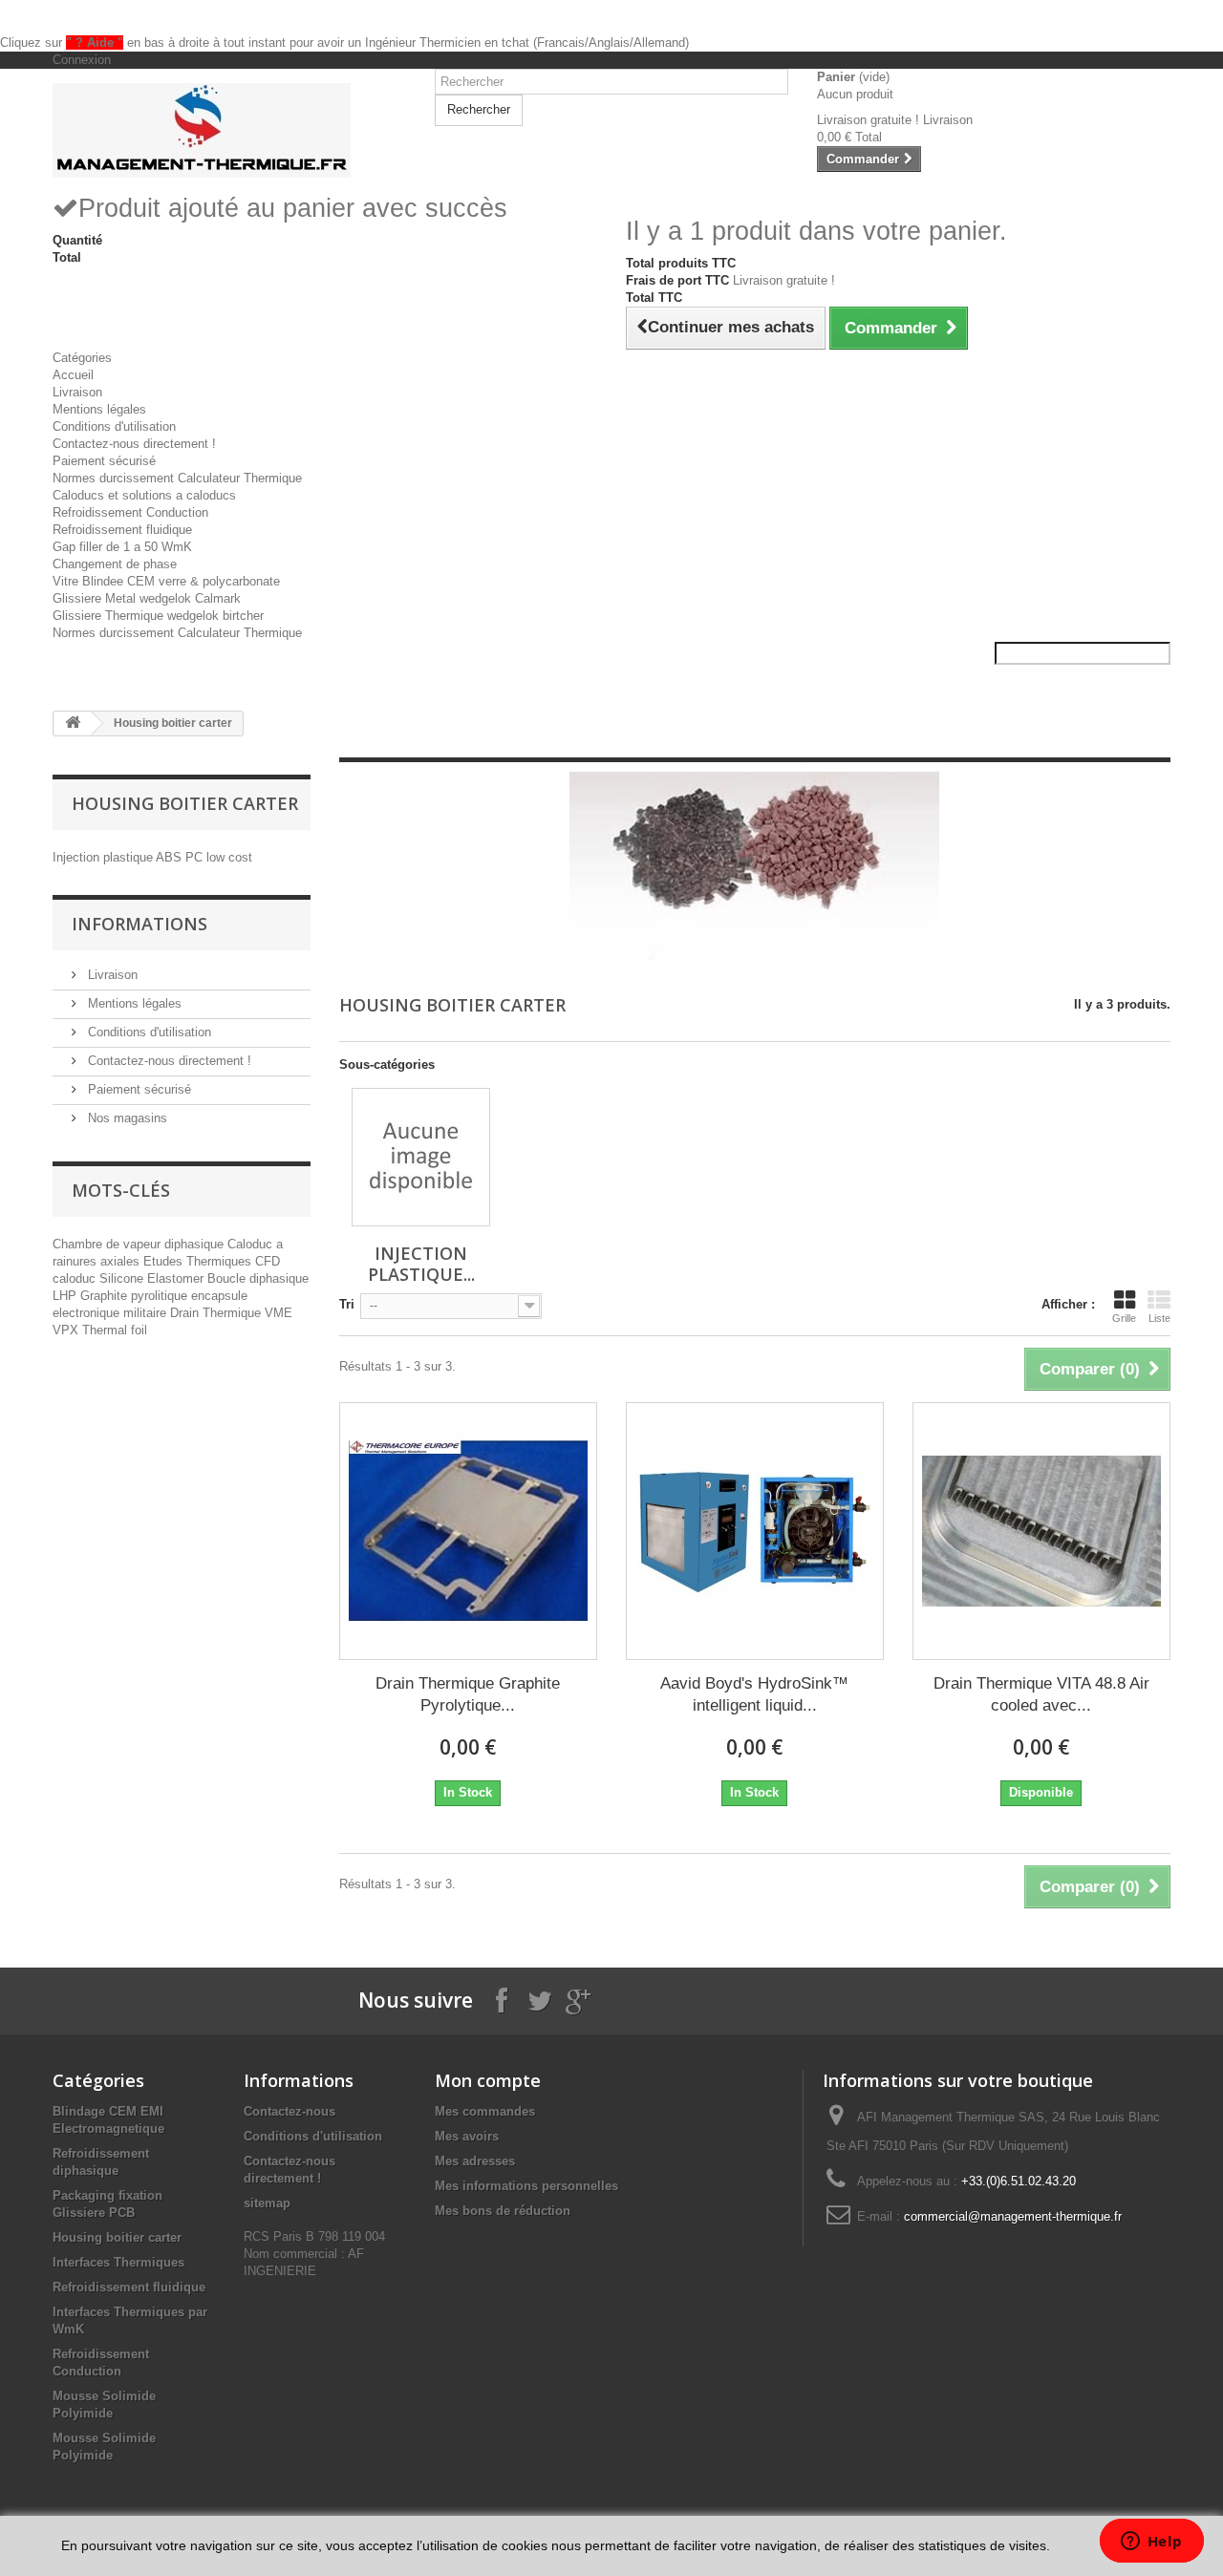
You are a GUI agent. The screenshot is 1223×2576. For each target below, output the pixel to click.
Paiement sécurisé (104, 461)
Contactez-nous (290, 2111)
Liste (1159, 1318)
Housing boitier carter (117, 2237)
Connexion (82, 60)
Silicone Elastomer (153, 1278)
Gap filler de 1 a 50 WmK (122, 547)
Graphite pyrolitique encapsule (164, 1296)
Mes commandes (485, 2111)
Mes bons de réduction (503, 2211)
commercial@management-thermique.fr (1013, 2216)
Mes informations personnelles (526, 2186)
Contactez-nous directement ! (134, 444)
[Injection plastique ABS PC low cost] (421, 1157)
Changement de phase (115, 564)
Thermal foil (115, 1330)
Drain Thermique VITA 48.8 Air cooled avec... (1041, 1694)
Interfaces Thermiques (118, 2262)
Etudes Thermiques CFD (212, 1261)
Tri (347, 1304)
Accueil (73, 375)
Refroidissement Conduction (130, 512)
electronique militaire (111, 1313)
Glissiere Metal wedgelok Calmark (147, 598)
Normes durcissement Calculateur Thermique (177, 478)
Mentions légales (99, 409)
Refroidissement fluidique (122, 530)
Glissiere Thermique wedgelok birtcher (158, 616)
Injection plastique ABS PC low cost (152, 857)
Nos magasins (126, 1118)
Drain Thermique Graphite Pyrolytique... (468, 1694)
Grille (1124, 1318)
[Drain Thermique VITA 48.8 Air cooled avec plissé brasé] (1041, 1531)
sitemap (267, 2203)
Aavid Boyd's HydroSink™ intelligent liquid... (754, 1694)
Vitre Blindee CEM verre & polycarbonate (166, 581)
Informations (139, 924)
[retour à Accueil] (73, 724)
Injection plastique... (421, 1264)
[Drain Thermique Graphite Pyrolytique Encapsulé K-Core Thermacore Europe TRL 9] (468, 1531)
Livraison (77, 392)
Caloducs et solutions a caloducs (144, 495)
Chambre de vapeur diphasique (140, 1244)
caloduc (76, 1278)
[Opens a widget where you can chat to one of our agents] (1151, 2543)
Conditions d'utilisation (114, 426)
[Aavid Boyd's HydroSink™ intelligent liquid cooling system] (755, 1531)
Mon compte (488, 2080)
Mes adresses (475, 2161)
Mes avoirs (467, 2136)
